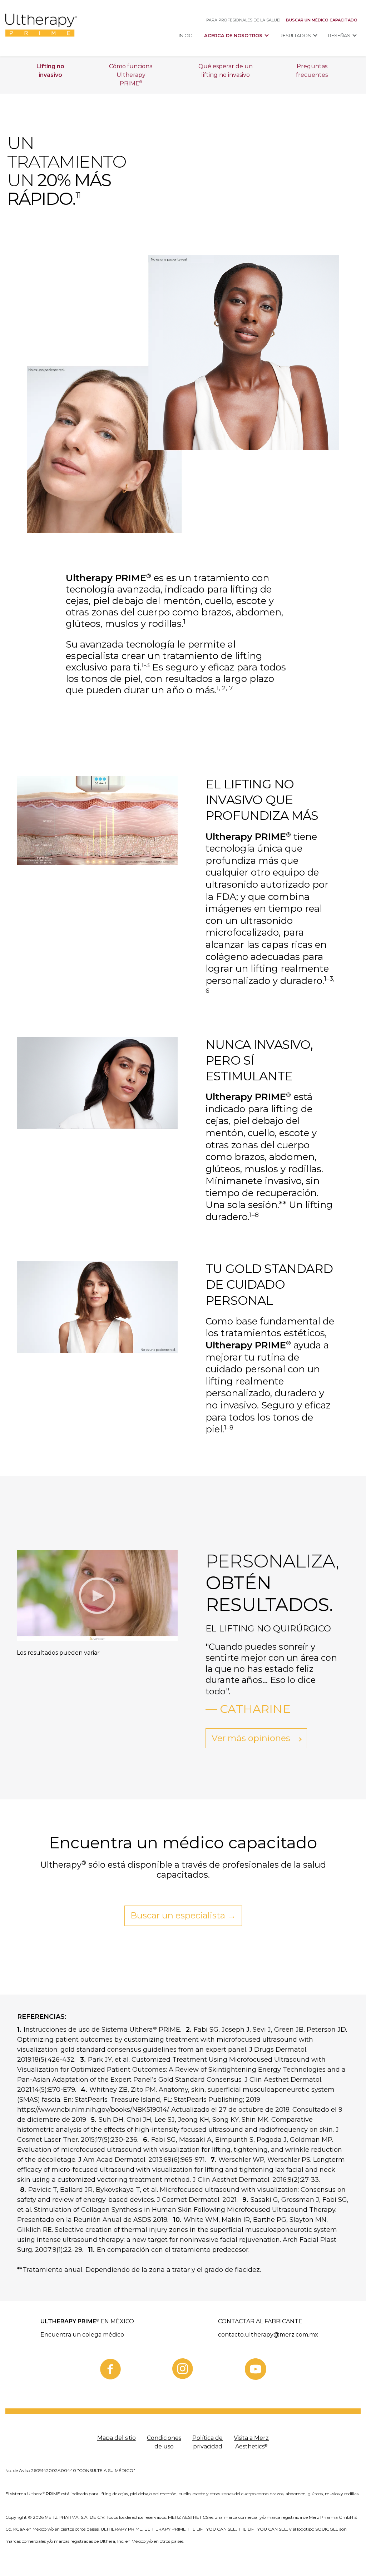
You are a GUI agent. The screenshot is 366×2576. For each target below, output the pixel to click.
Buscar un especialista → (183, 1915)
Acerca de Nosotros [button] (233, 36)
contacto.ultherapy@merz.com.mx (268, 2335)
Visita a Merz (251, 2442)
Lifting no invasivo (50, 71)
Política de (207, 2442)
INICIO (186, 36)
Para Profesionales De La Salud (243, 20)
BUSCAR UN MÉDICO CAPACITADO (322, 20)
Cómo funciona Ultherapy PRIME (131, 75)
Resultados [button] (295, 36)
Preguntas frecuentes (312, 71)
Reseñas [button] (339, 36)
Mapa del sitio (117, 2438)
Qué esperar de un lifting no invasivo (226, 71)
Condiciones (164, 2442)
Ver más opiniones (252, 1738)
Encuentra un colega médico (82, 2335)
